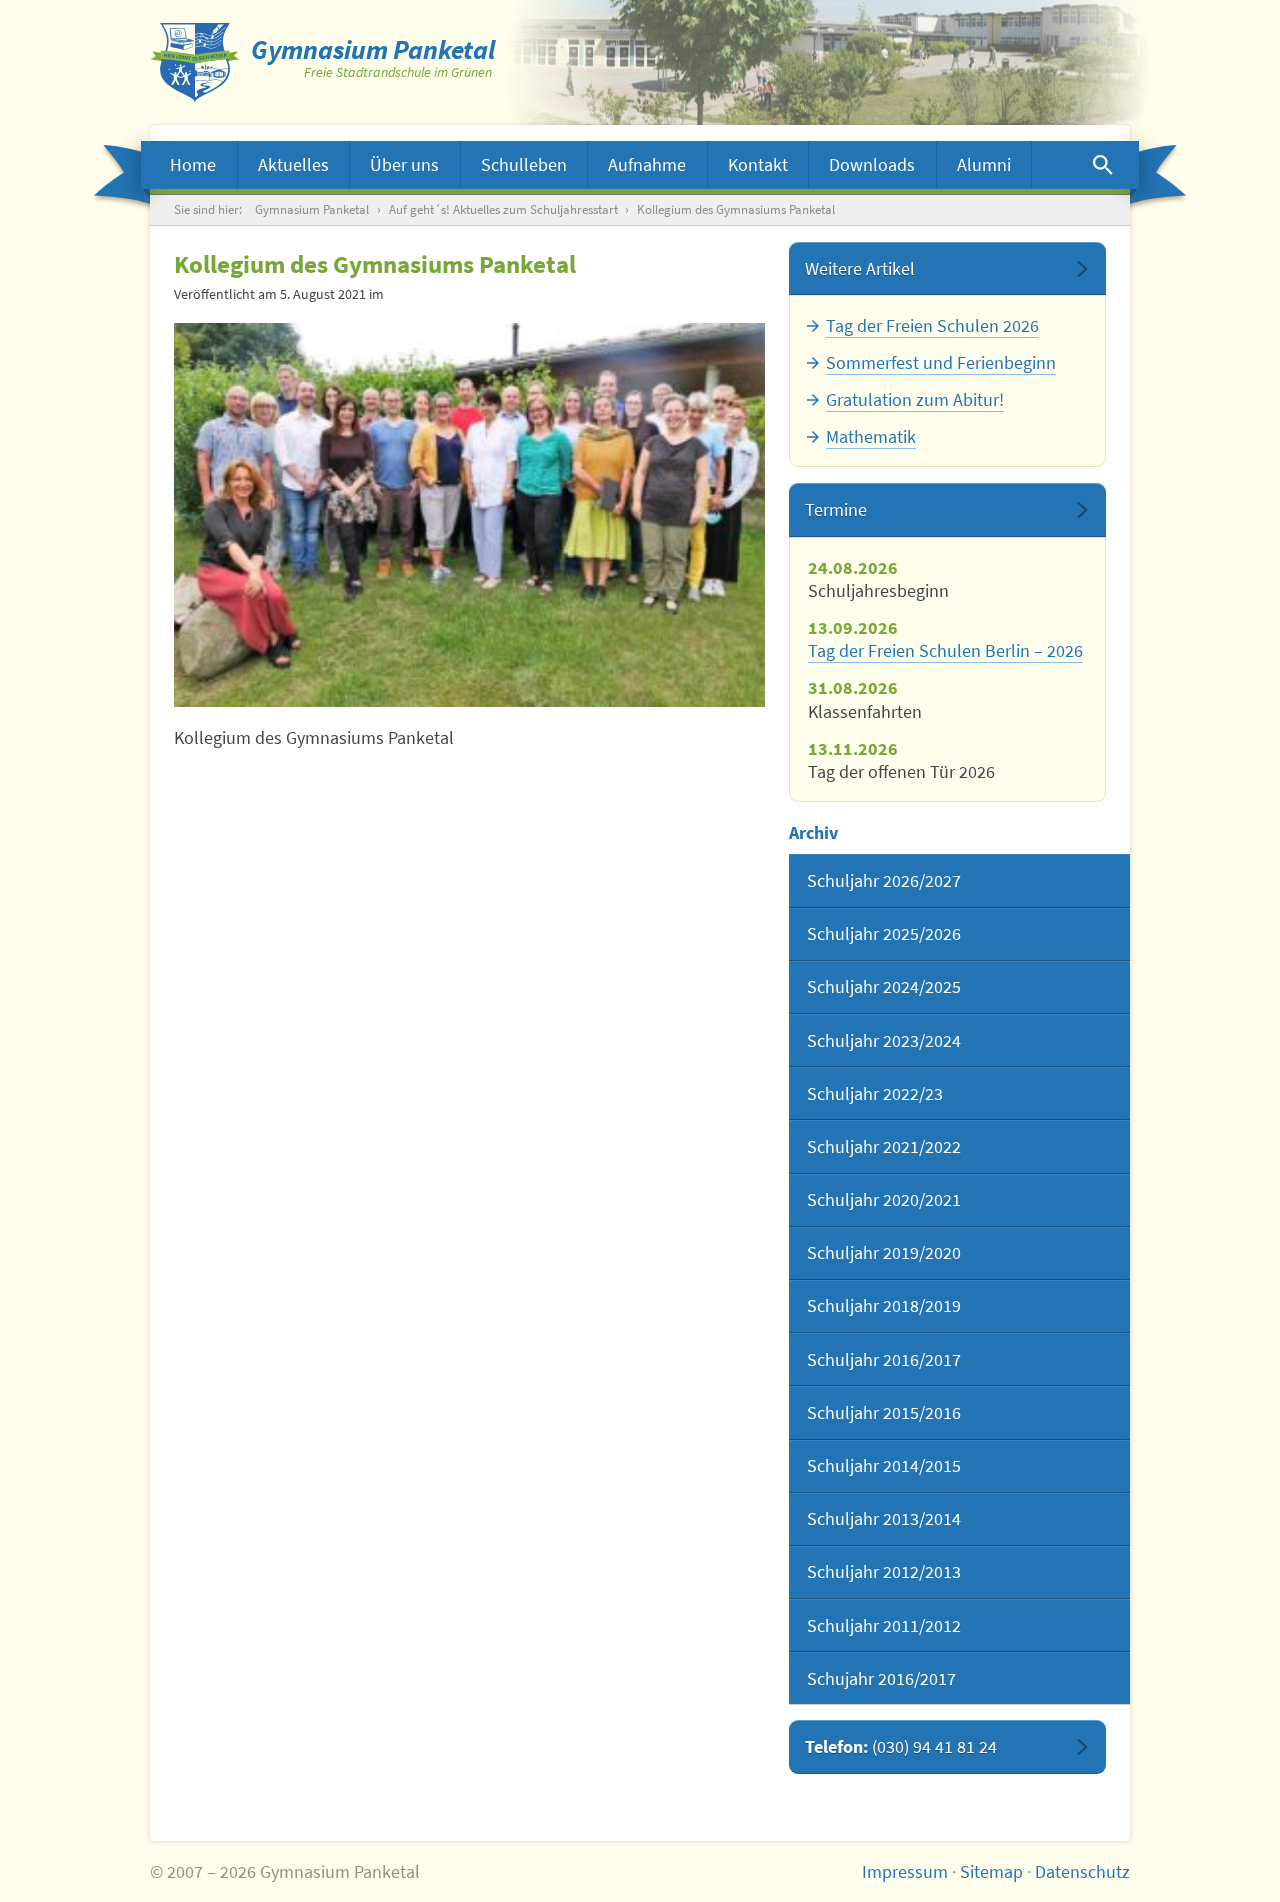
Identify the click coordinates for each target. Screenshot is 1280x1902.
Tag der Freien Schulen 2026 (932, 325)
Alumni (984, 164)
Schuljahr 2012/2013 (884, 1571)
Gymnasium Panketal (312, 209)
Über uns (404, 164)
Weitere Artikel (860, 268)
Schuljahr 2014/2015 (884, 1465)
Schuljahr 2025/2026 (884, 933)
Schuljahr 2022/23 (875, 1093)
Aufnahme (647, 164)
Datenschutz (1082, 1871)
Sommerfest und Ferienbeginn (941, 362)
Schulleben (524, 164)
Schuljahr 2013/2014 (884, 1518)
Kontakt (758, 164)
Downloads (872, 164)
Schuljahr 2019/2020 (884, 1252)
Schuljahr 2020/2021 (884, 1199)
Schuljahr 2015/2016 (884, 1412)
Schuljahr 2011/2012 (884, 1625)
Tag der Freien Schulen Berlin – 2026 (945, 650)
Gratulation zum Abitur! (915, 399)
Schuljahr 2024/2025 (884, 986)
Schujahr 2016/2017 (881, 1678)
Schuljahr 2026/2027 (884, 880)
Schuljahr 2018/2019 (884, 1305)
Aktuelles (293, 164)
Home (193, 164)
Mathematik (871, 436)
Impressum (905, 1871)
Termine (836, 509)
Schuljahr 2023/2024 (884, 1040)
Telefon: (901, 1746)
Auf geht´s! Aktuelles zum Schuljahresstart (503, 209)
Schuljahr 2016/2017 (884, 1359)
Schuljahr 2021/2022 (884, 1146)
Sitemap (991, 1871)
